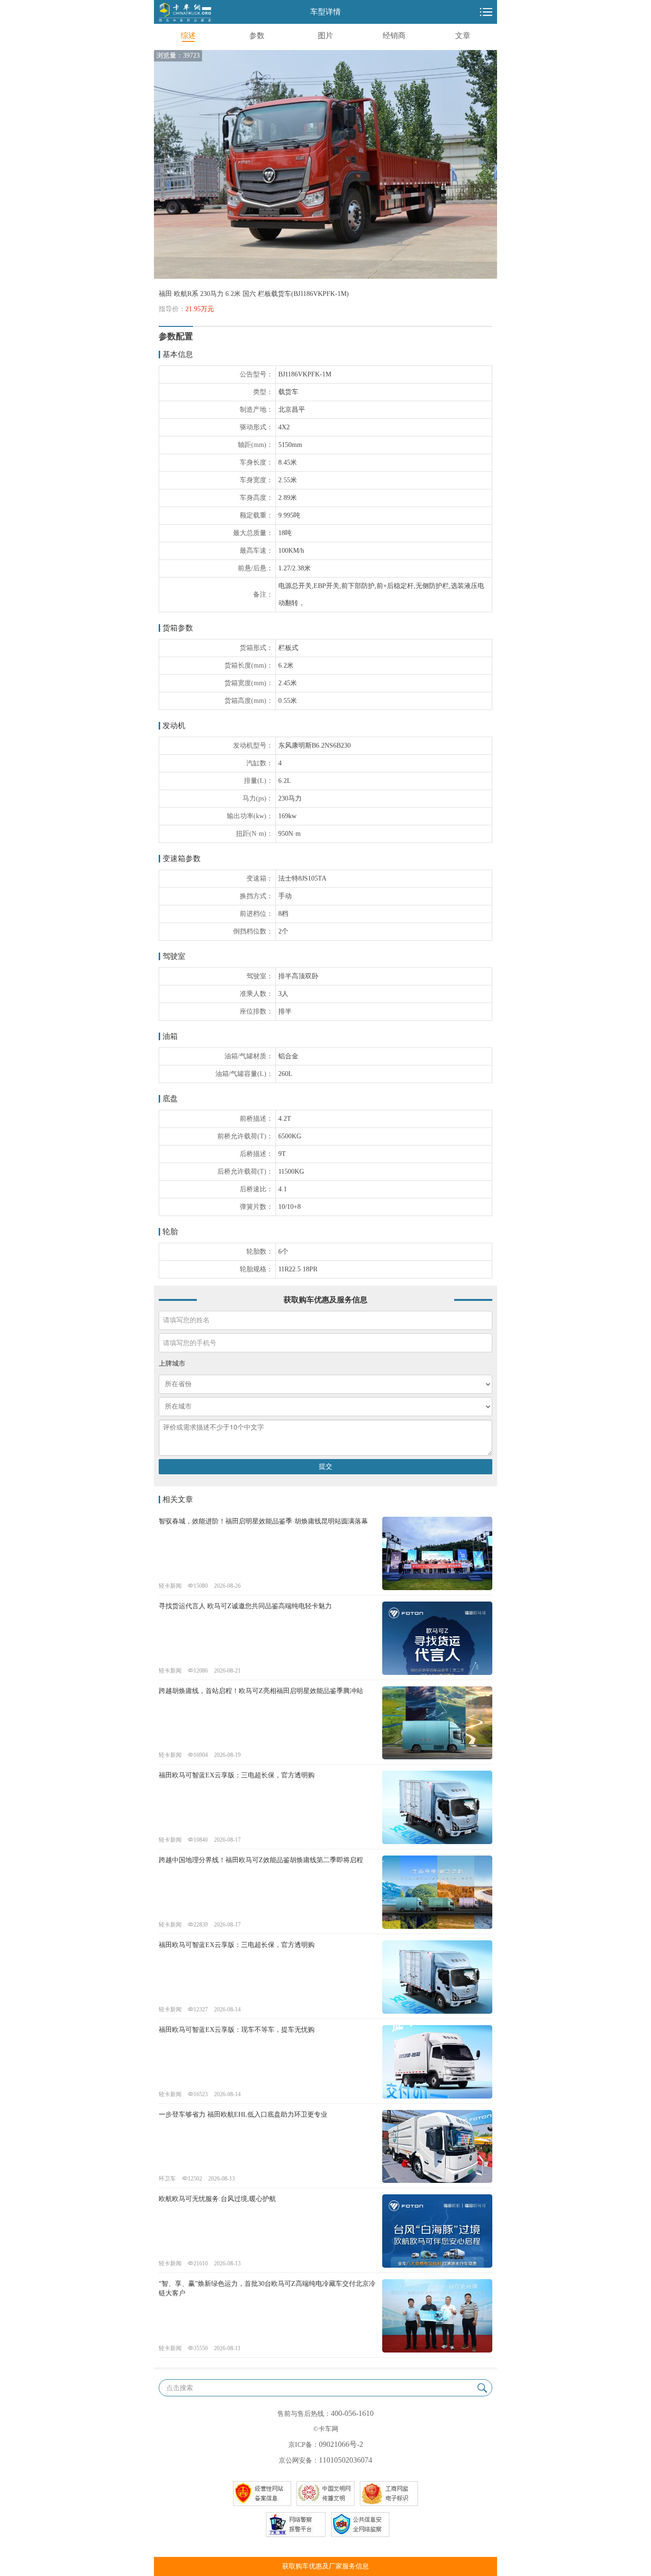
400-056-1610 (352, 2413)
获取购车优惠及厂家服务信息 (325, 2566)
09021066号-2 (341, 2444)
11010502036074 (346, 2460)
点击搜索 (180, 2388)
